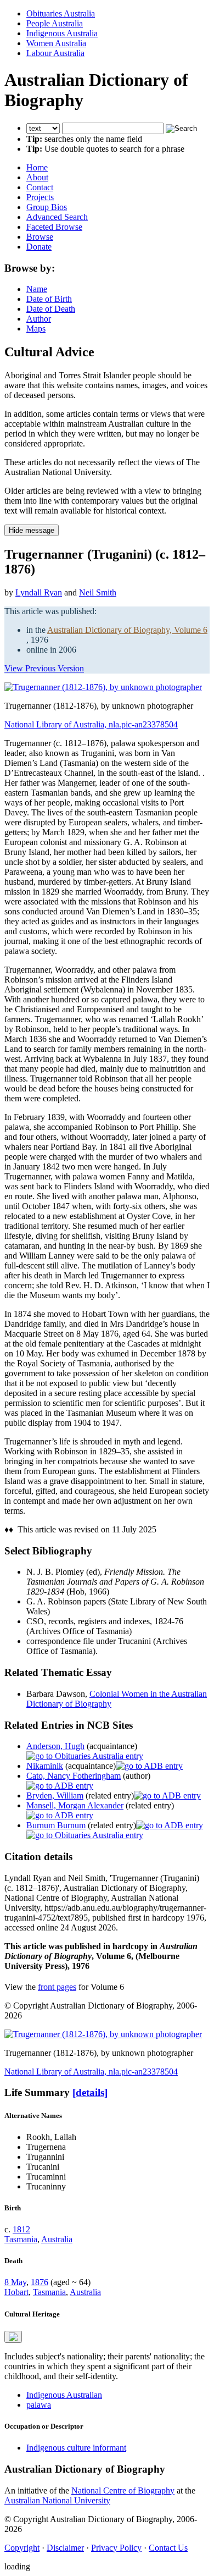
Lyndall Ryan (39, 592)
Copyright (22, 2548)
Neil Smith (98, 592)
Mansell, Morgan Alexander (75, 1805)
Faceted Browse (54, 227)
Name (37, 289)
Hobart (16, 2292)
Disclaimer (65, 2548)
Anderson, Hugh (55, 1746)
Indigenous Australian (64, 2395)
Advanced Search (57, 217)
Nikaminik (45, 1766)
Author (39, 319)
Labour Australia (55, 53)
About (37, 177)
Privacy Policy (116, 2548)
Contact (40, 187)
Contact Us (168, 2548)
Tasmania (21, 2239)
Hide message (32, 530)
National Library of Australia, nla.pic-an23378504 (91, 724)
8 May (15, 2282)
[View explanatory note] (13, 2337)
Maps (36, 329)
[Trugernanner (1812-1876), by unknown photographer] (103, 687)
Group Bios (47, 207)
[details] (90, 2092)
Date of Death (51, 309)
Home (37, 167)
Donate (39, 247)
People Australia (55, 23)
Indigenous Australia (62, 33)
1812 (21, 2229)
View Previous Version (44, 668)
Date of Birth (49, 299)
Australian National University (57, 2500)
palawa (39, 2405)
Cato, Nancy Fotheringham (74, 1776)
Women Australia (56, 43)
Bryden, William (55, 1796)
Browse (40, 237)
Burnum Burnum (56, 1825)
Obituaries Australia (61, 13)
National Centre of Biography (123, 2490)
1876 (40, 2282)
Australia (57, 2239)
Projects (40, 197)
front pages (57, 1987)
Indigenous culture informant (76, 2448)
